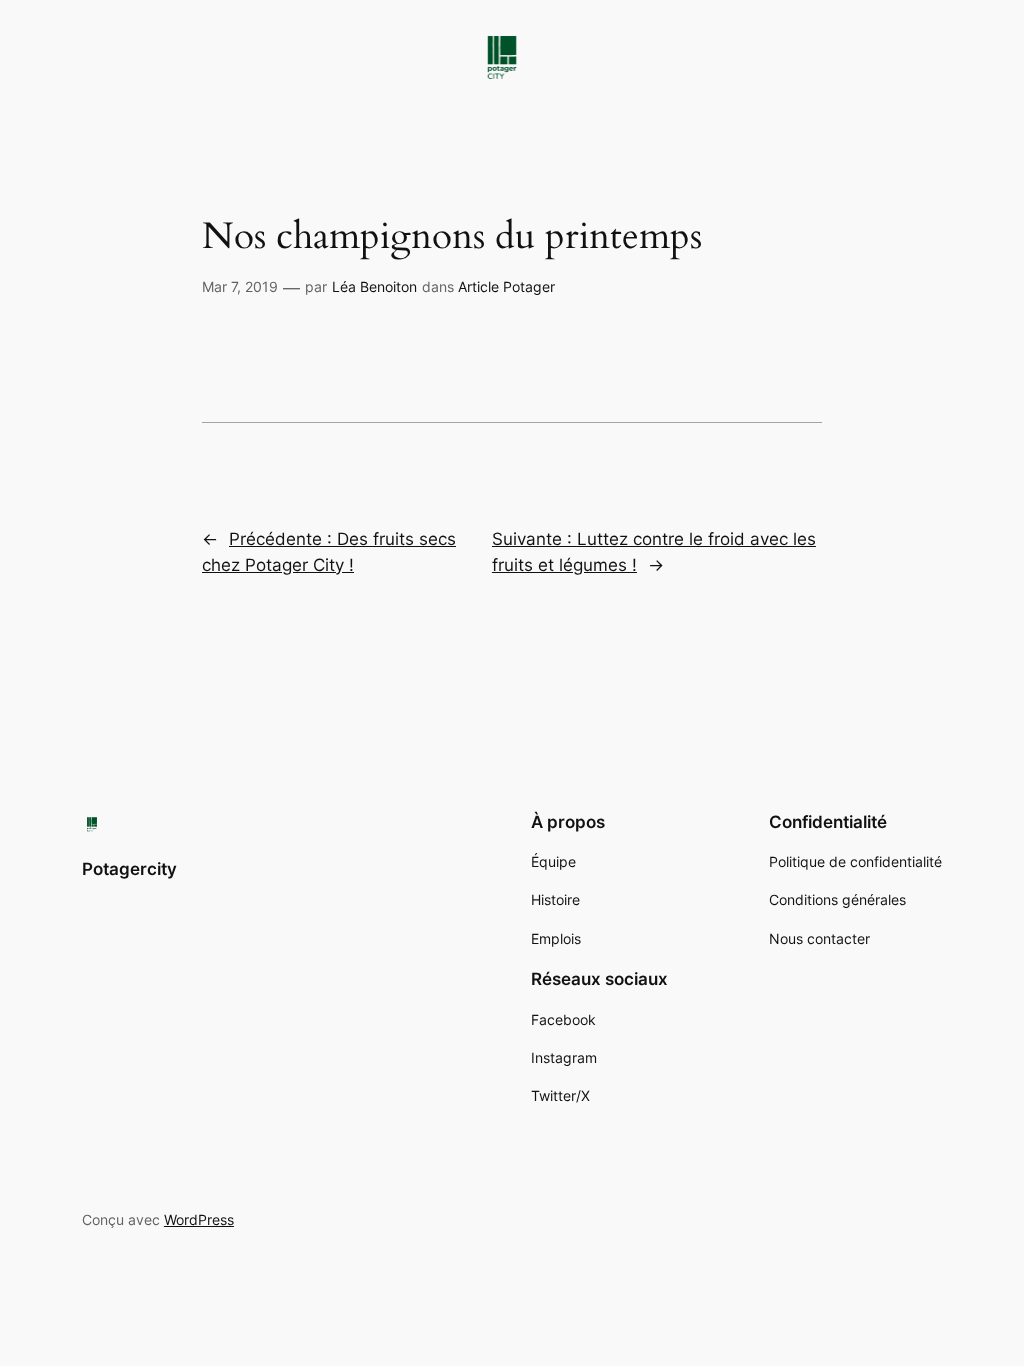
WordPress (199, 1219)
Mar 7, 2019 (240, 286)
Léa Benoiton (374, 286)
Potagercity (129, 869)
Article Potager (506, 286)
